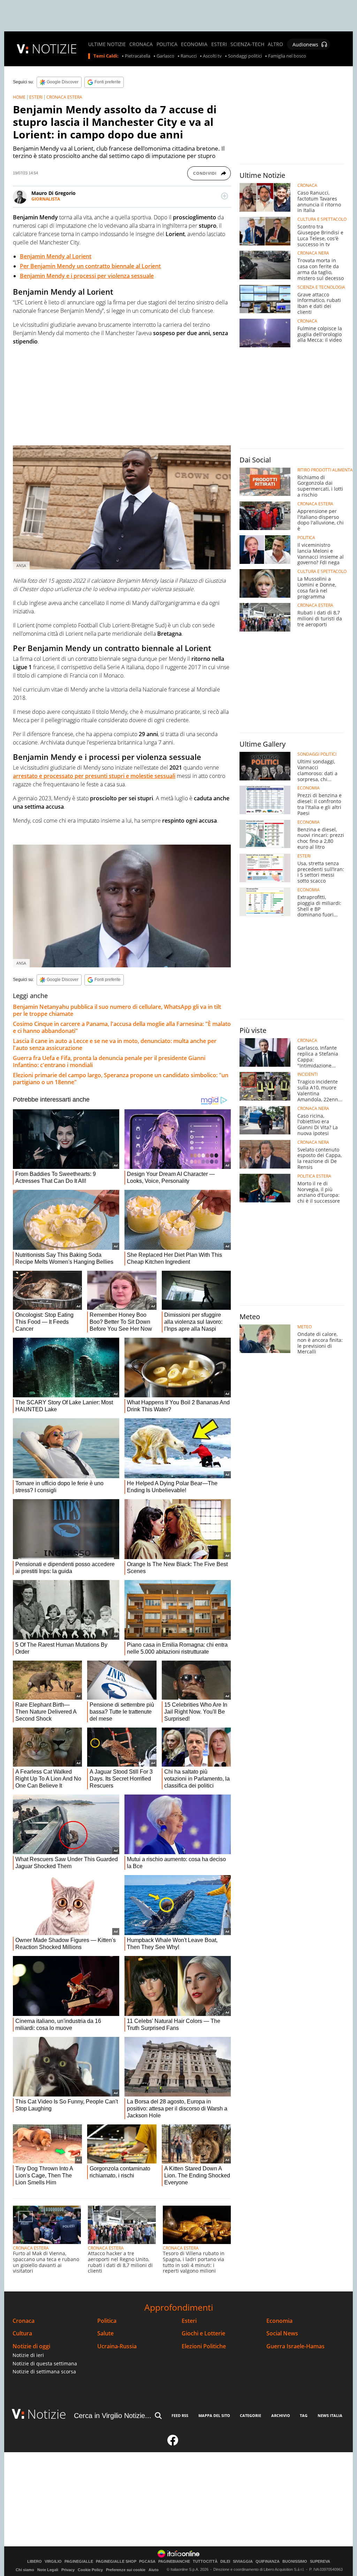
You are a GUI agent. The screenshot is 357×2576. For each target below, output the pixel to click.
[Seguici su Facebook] (173, 2443)
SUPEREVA (320, 2562)
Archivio (281, 2415)
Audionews (305, 44)
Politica (107, 2321)
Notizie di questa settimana (45, 2363)
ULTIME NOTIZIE (107, 44)
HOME (19, 97)
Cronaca (24, 2321)
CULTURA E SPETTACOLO (322, 219)
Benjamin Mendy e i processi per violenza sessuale (87, 276)
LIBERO (35, 2562)
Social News (282, 2333)
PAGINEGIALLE (79, 2562)
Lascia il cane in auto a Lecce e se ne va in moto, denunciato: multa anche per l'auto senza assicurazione (115, 1044)
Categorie (250, 2415)
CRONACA (141, 44)
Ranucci (189, 56)
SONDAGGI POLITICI (317, 754)
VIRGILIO (53, 2562)
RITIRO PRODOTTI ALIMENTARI (327, 470)
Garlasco (165, 56)
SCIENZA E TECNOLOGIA (321, 287)
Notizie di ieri (28, 2355)
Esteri (189, 2321)
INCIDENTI (307, 1074)
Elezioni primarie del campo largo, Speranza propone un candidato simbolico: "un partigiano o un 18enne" (121, 1079)
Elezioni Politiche (204, 2346)
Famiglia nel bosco (287, 56)
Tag (304, 2415)
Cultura (22, 2333)
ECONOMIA (194, 44)
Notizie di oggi (31, 2346)
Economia (279, 2321)
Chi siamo (25, 2570)
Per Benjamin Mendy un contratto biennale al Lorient (90, 266)
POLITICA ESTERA (314, 1176)
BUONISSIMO (295, 2562)
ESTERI (219, 44)
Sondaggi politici (245, 56)
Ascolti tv (212, 56)
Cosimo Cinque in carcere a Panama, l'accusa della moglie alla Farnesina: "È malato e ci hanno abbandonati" (122, 1027)
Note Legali (48, 2570)
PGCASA (147, 2562)
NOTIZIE (54, 49)
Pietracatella (138, 56)
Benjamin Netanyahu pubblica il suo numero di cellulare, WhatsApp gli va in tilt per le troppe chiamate (117, 1010)
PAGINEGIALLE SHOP (116, 2562)
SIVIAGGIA (243, 2562)
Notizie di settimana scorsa (44, 2371)
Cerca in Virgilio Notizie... (113, 2416)
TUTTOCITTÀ (205, 2562)
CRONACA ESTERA (64, 97)
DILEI (225, 2562)
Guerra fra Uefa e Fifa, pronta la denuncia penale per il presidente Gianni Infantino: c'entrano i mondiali (109, 1062)
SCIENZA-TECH (247, 44)
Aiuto (154, 2570)
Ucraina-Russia (117, 2346)
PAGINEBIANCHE (174, 2562)
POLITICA (167, 44)
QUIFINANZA (268, 2562)
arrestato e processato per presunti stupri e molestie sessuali (94, 776)
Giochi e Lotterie (203, 2333)
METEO (305, 1327)
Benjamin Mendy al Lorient (56, 256)
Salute (105, 2333)
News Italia (330, 2415)
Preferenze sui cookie (126, 2570)
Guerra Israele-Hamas (295, 2346)
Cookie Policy (90, 2570)
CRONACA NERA (313, 253)
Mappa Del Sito (214, 2415)
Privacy (68, 2570)
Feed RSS (180, 2415)
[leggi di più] (225, 196)
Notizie (47, 2414)
